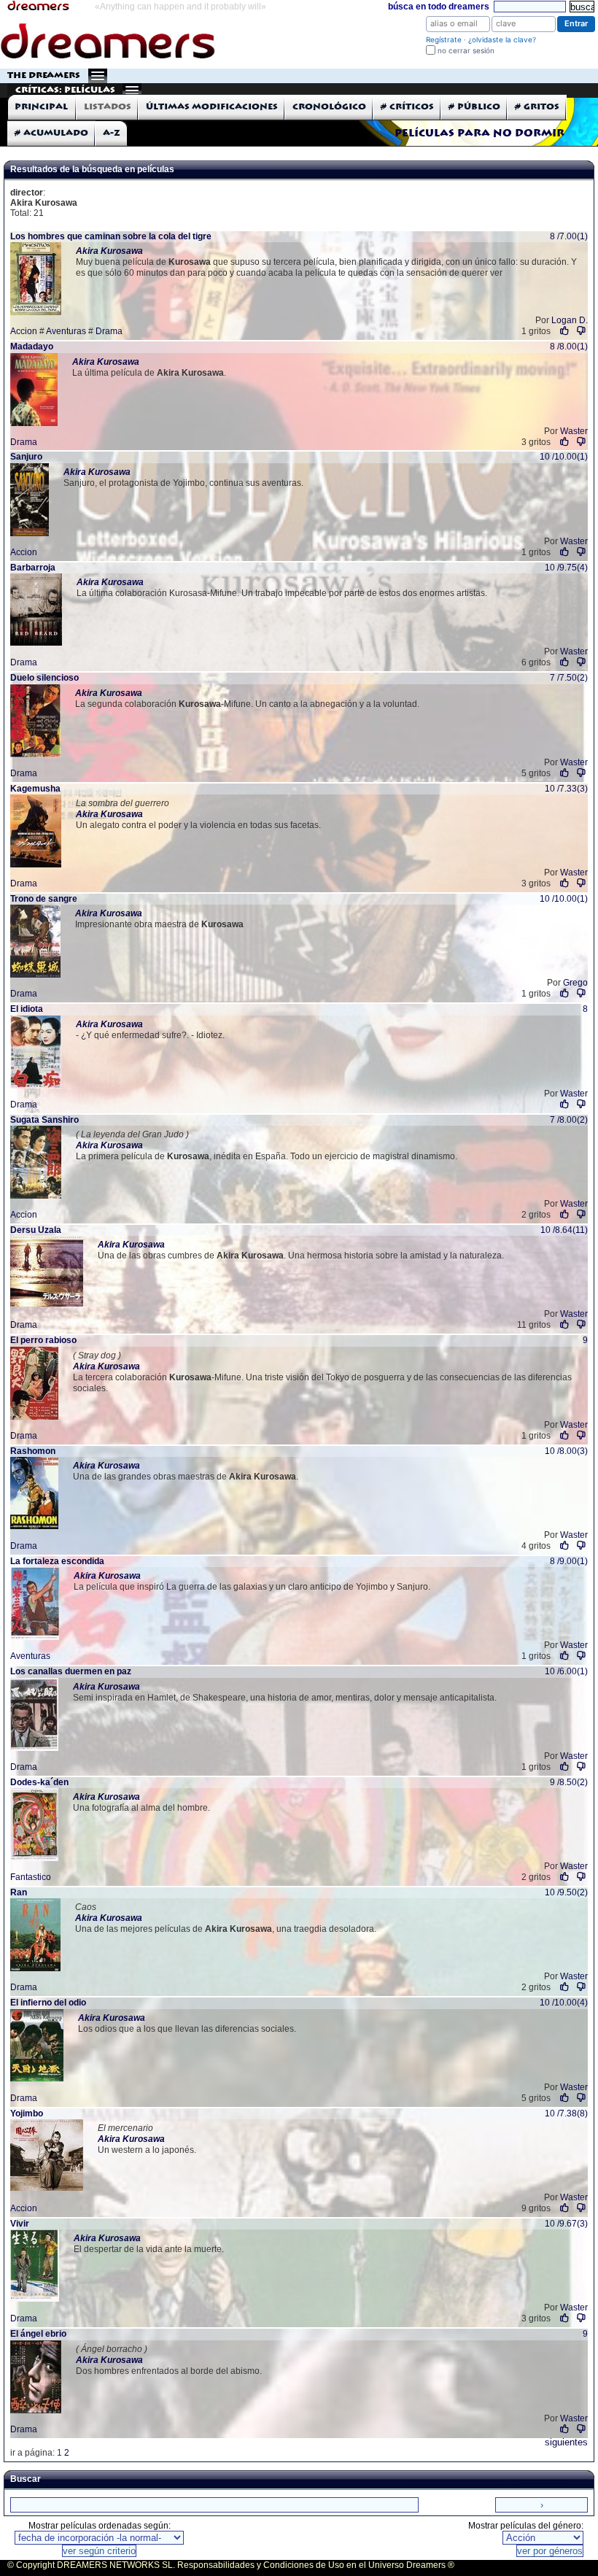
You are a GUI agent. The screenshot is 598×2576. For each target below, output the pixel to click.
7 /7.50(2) (569, 678)
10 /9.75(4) (566, 568)
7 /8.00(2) (569, 1120)
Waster (574, 431)
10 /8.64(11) (564, 1230)
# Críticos (407, 107)
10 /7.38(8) (566, 2113)
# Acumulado (51, 133)
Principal (41, 107)
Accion (24, 331)
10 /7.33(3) (566, 789)
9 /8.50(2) (569, 1782)
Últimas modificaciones (212, 107)
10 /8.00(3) (566, 1451)
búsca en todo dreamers (439, 7)
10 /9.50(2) (566, 1892)
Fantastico (31, 1877)
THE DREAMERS (44, 76)
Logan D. (570, 320)
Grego (575, 983)
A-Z (112, 133)
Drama (109, 331)
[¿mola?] (565, 331)
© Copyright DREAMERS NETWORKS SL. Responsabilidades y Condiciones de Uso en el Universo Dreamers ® (231, 2565)
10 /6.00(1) (566, 1671)
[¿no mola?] (581, 331)
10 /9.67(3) (566, 2224)
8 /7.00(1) (569, 236)
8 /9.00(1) (569, 1561)
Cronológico (329, 107)
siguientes (566, 2442)
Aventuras (66, 331)
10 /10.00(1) (564, 457)
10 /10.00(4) (564, 2003)
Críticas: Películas (65, 90)
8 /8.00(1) (569, 347)
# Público (474, 107)
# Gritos (537, 107)
